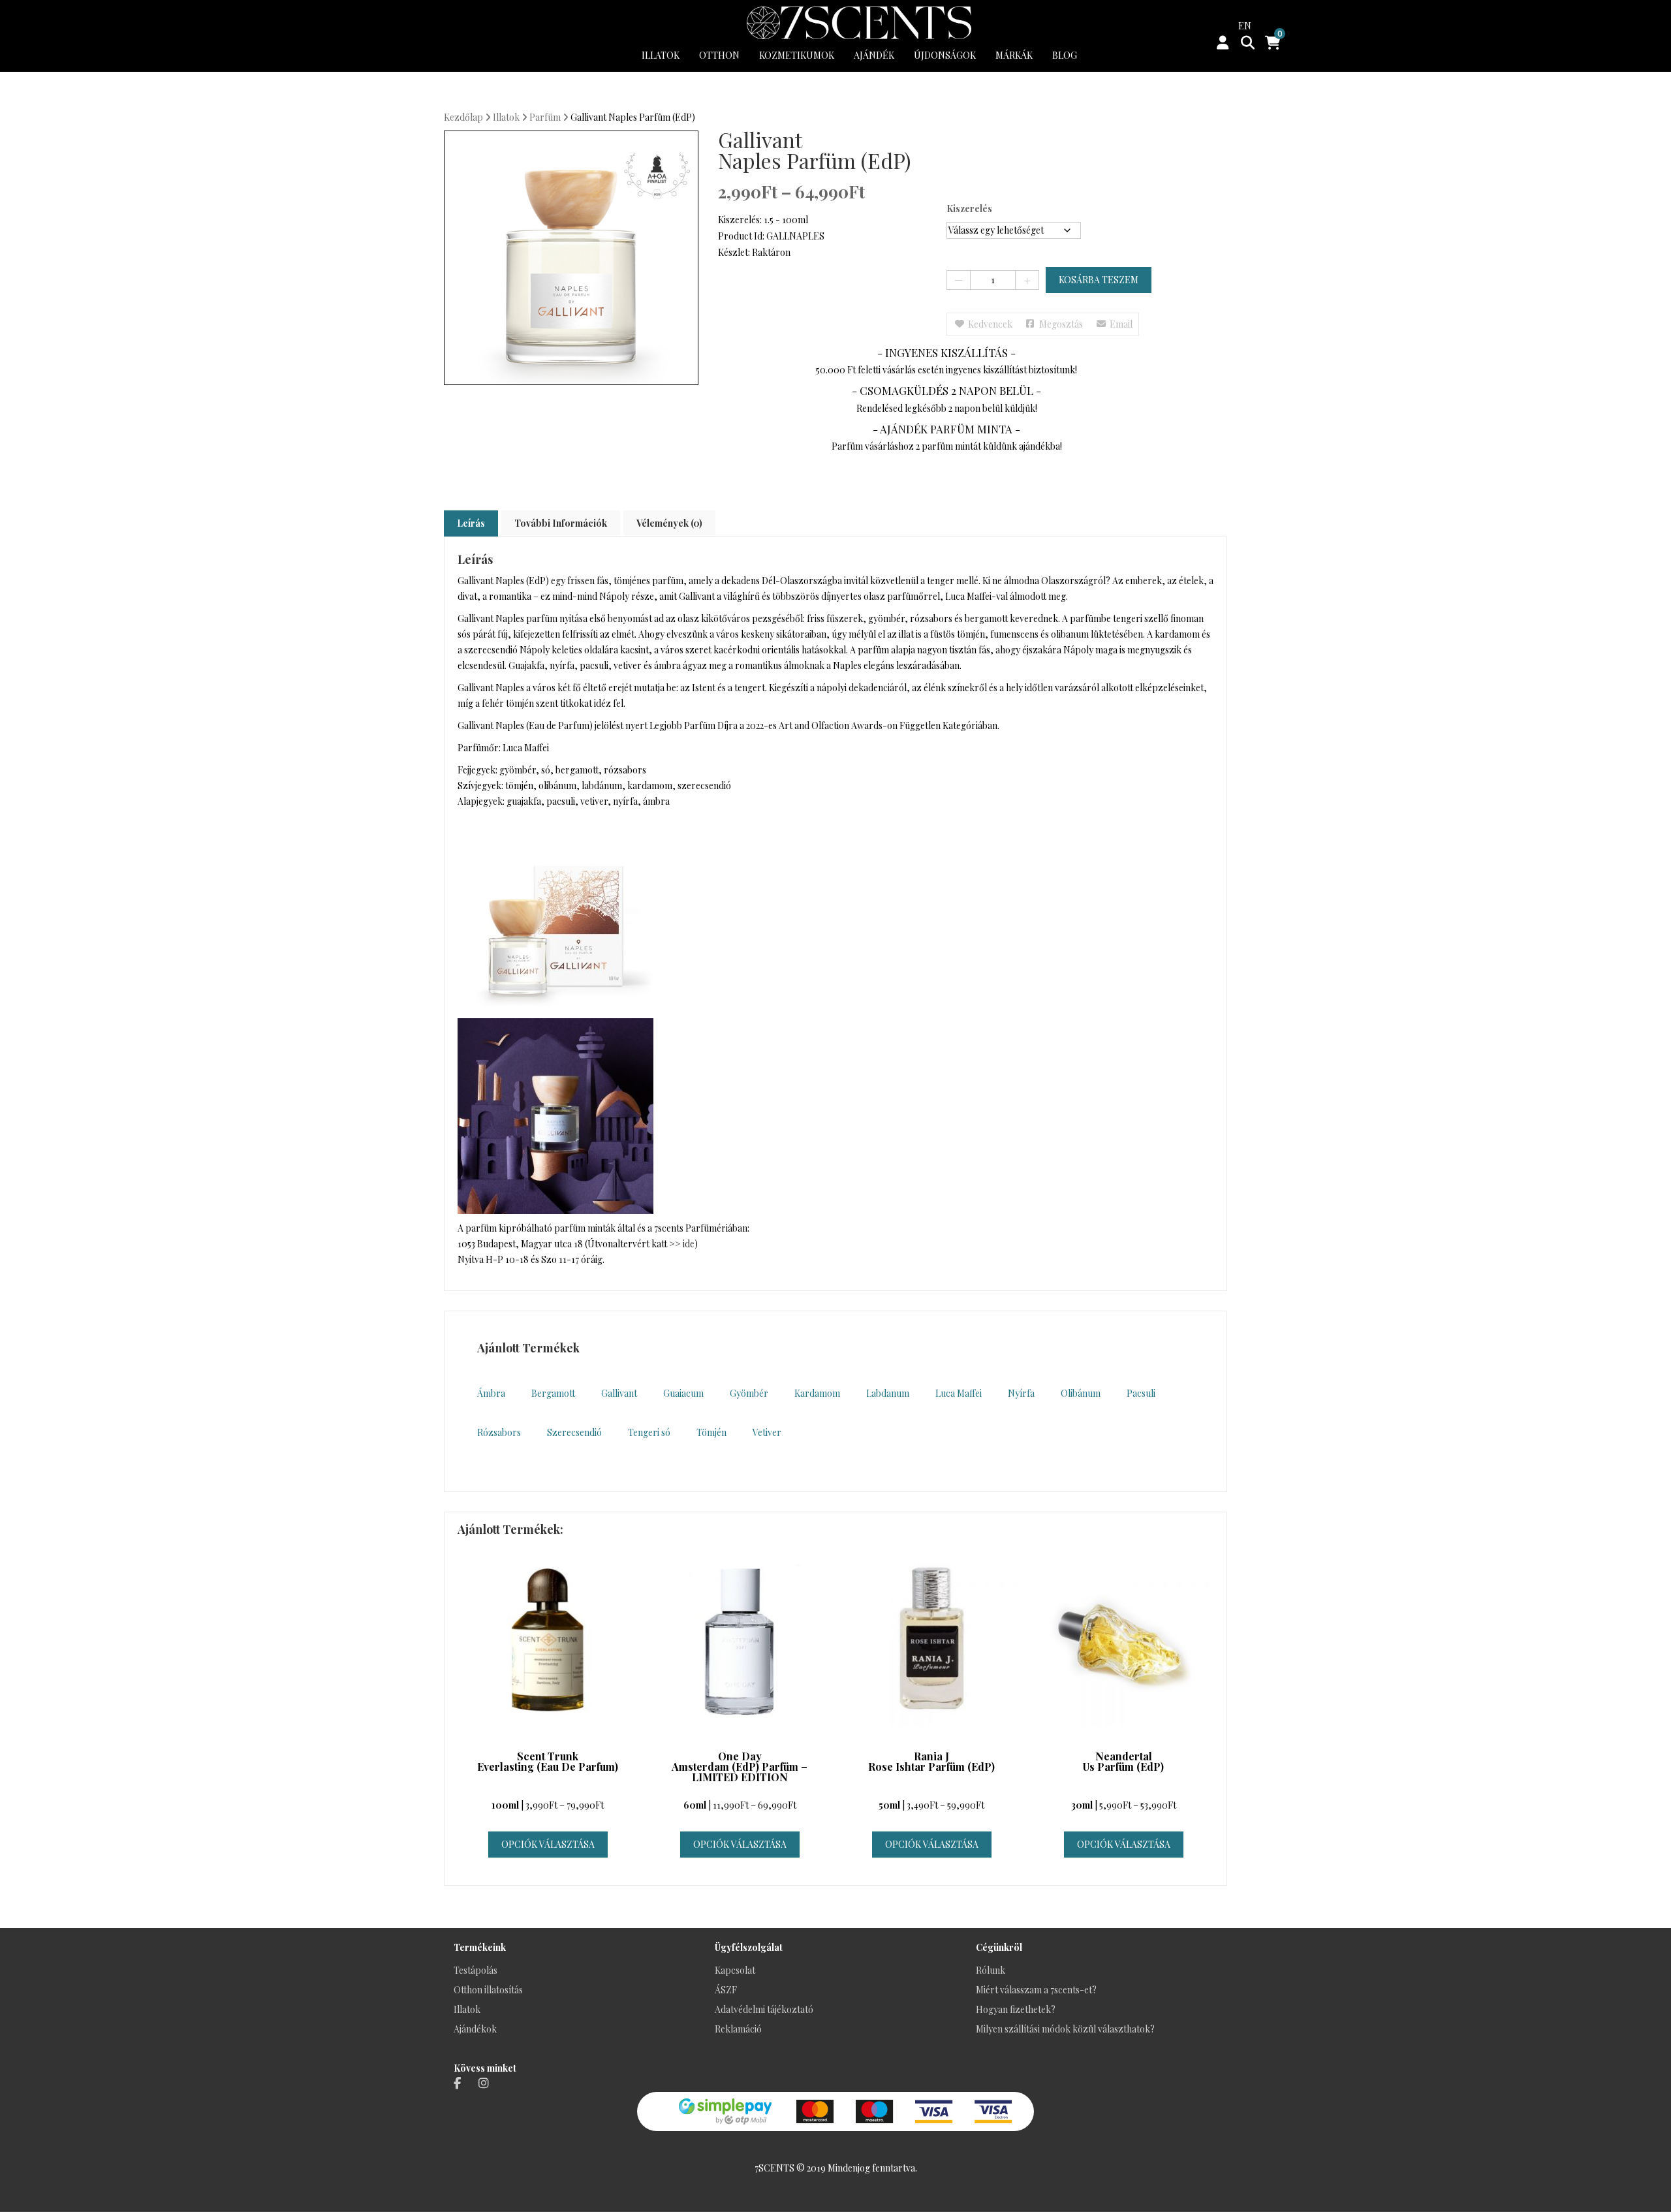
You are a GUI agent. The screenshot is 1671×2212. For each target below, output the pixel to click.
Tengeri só (649, 1432)
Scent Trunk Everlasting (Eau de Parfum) (548, 1762)
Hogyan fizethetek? (1016, 2009)
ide (689, 1244)
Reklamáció (738, 2029)
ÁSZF (726, 1990)
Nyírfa (1021, 1393)
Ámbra (491, 1393)
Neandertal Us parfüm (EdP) (1123, 1762)
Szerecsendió (574, 1432)
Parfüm (545, 117)
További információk (561, 523)
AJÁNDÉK (874, 55)
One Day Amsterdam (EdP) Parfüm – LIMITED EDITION (740, 1768)
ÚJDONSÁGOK (945, 55)
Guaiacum (683, 1393)
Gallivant (619, 1393)
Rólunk (991, 1970)
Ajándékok (475, 2029)
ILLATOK (661, 55)
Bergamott (553, 1393)
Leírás (471, 523)
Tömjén (711, 1432)
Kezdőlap (463, 117)
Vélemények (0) (669, 523)
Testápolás (476, 1970)
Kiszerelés (969, 209)
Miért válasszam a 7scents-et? (1036, 1990)
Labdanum (888, 1393)
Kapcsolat (735, 1970)
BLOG (1065, 55)
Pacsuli (1141, 1393)
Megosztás (1061, 324)
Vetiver (767, 1432)
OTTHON (719, 55)
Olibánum (1081, 1393)
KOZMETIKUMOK (797, 55)
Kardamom (817, 1393)
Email (1121, 324)
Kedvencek (990, 324)
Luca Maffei (959, 1393)
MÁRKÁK (1014, 55)
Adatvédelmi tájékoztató (764, 2009)
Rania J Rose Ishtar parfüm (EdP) (931, 1762)
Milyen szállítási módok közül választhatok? (1065, 2029)
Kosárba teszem (1099, 280)
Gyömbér (749, 1393)
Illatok (506, 117)
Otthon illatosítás (488, 1990)
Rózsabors (499, 1432)
